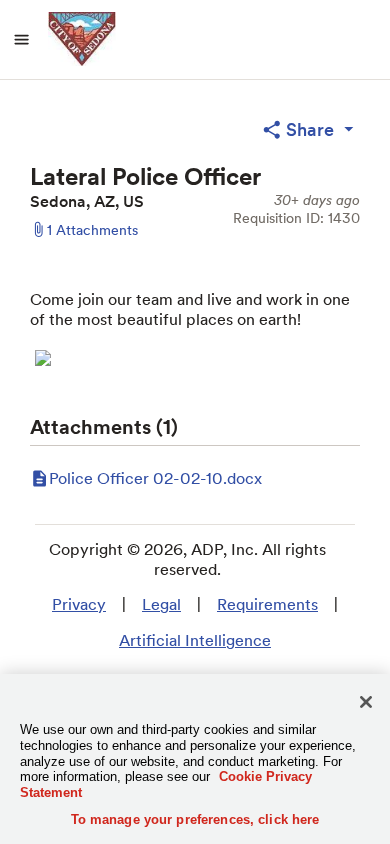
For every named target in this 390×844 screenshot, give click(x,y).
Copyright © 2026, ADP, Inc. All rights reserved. (187, 559)
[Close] (366, 702)
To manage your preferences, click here (195, 819)
